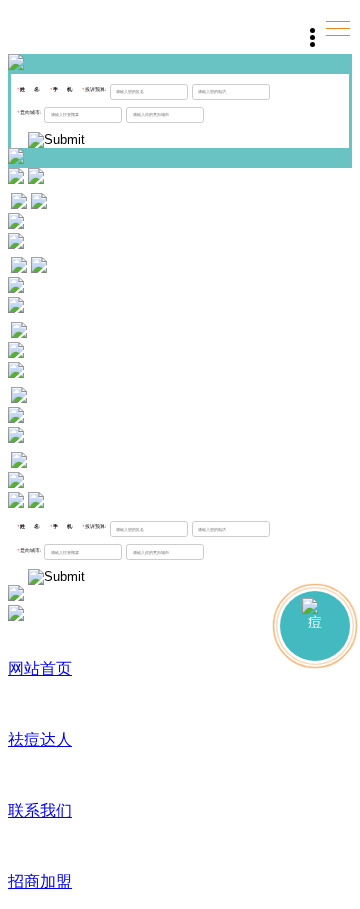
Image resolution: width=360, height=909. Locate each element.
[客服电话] (315, 626)
